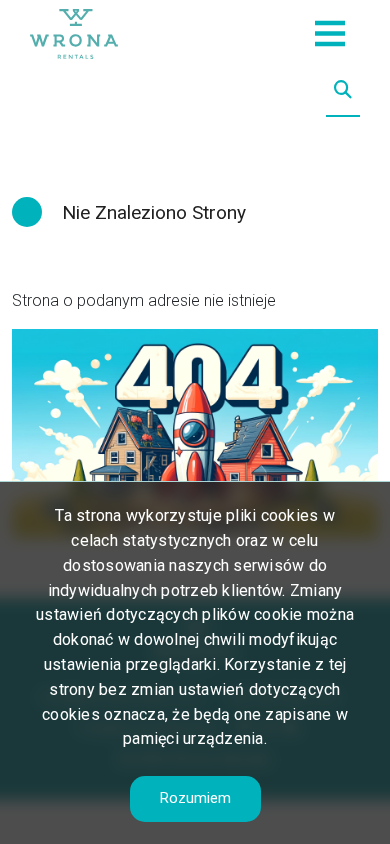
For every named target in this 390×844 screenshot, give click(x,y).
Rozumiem (195, 798)
